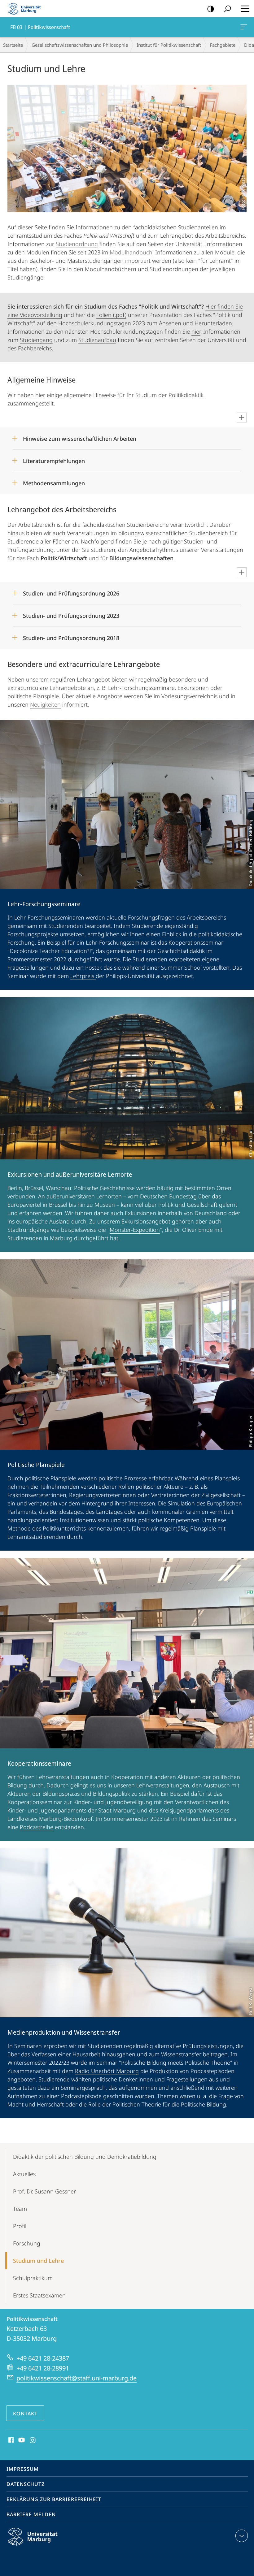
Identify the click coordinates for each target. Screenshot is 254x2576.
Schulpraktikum (33, 2278)
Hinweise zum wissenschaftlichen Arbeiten (80, 437)
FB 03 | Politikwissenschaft (245, 27)
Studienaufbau (97, 340)
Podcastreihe (37, 1827)
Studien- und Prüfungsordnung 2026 (71, 591)
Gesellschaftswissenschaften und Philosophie (80, 45)
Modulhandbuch (131, 252)
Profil (20, 2226)
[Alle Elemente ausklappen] (242, 418)
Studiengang (36, 340)
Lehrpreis (83, 976)
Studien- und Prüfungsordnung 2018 (71, 636)
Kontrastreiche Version (211, 9)
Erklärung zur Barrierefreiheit (54, 2499)
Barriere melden (31, 2514)
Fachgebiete (223, 45)
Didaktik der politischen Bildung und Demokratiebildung (85, 2157)
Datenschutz (26, 2484)
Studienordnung (77, 244)
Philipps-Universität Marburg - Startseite (26, 9)
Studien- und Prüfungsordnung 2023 (71, 614)
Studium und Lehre (38, 2261)
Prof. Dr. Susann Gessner (44, 2191)
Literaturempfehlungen (54, 459)
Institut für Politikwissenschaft (169, 45)
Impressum (23, 2469)
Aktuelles (24, 2174)
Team (20, 2209)
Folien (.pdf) (111, 315)
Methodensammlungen (54, 481)
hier (196, 331)
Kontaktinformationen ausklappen (242, 2536)
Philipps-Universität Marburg (44, 2547)
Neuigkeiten (45, 704)
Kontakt (25, 2414)
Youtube (21, 2440)
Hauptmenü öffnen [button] (245, 9)
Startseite (13, 45)
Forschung (27, 2243)
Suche (227, 9)
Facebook (10, 2440)
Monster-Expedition (135, 1230)
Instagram (33, 2440)
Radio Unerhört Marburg (107, 2071)
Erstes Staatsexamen (39, 2295)
